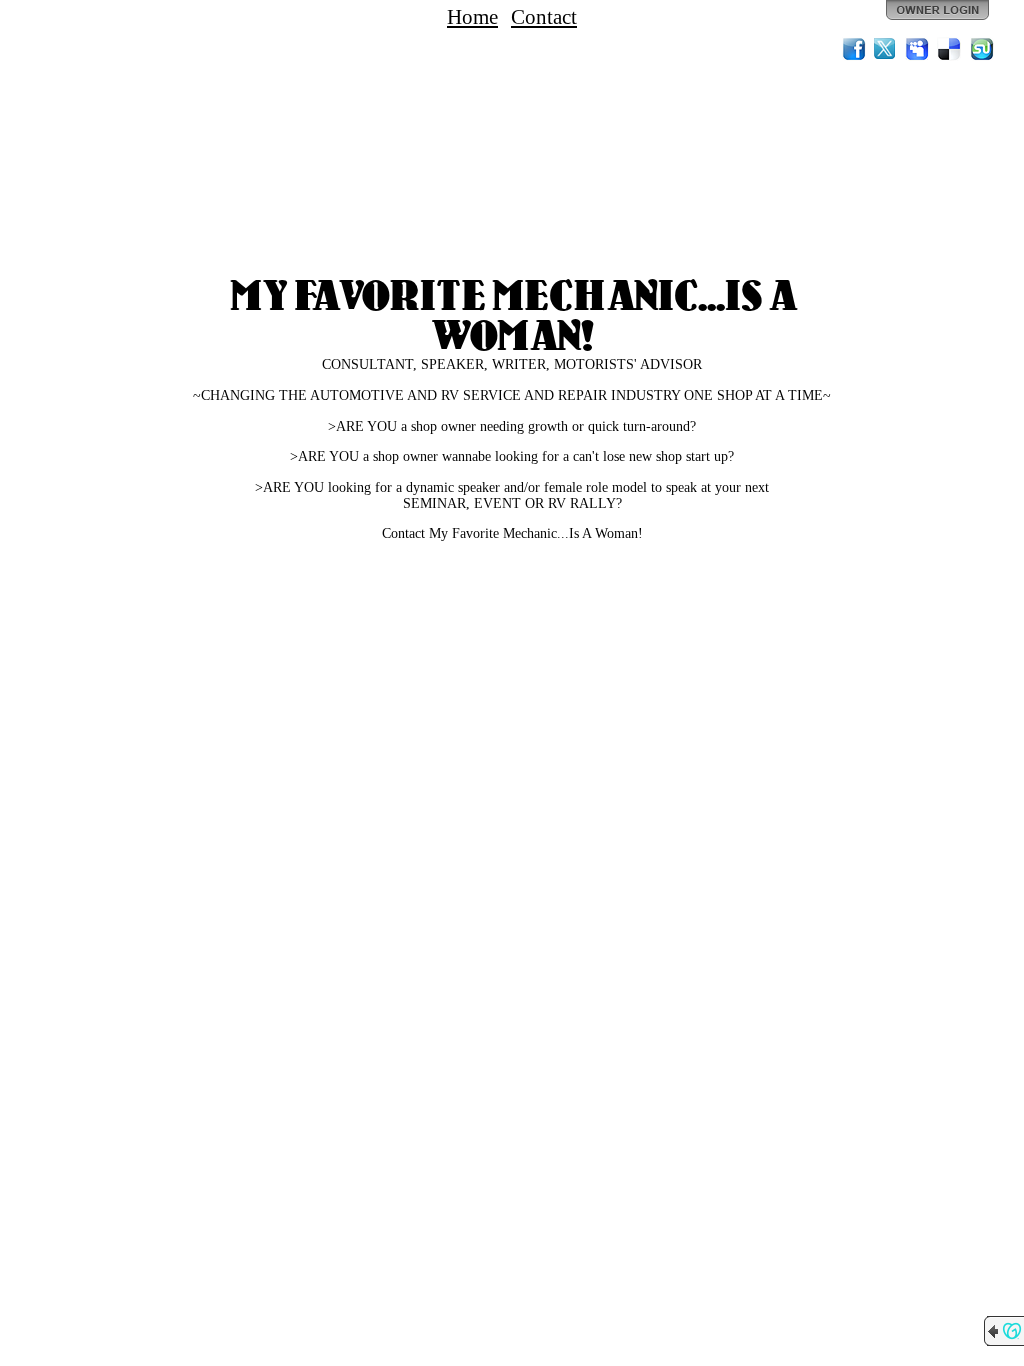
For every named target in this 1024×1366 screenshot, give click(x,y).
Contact (544, 17)
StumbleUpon (982, 49)
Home (472, 17)
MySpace (918, 49)
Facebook (854, 49)
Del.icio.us (950, 49)
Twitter (886, 49)
